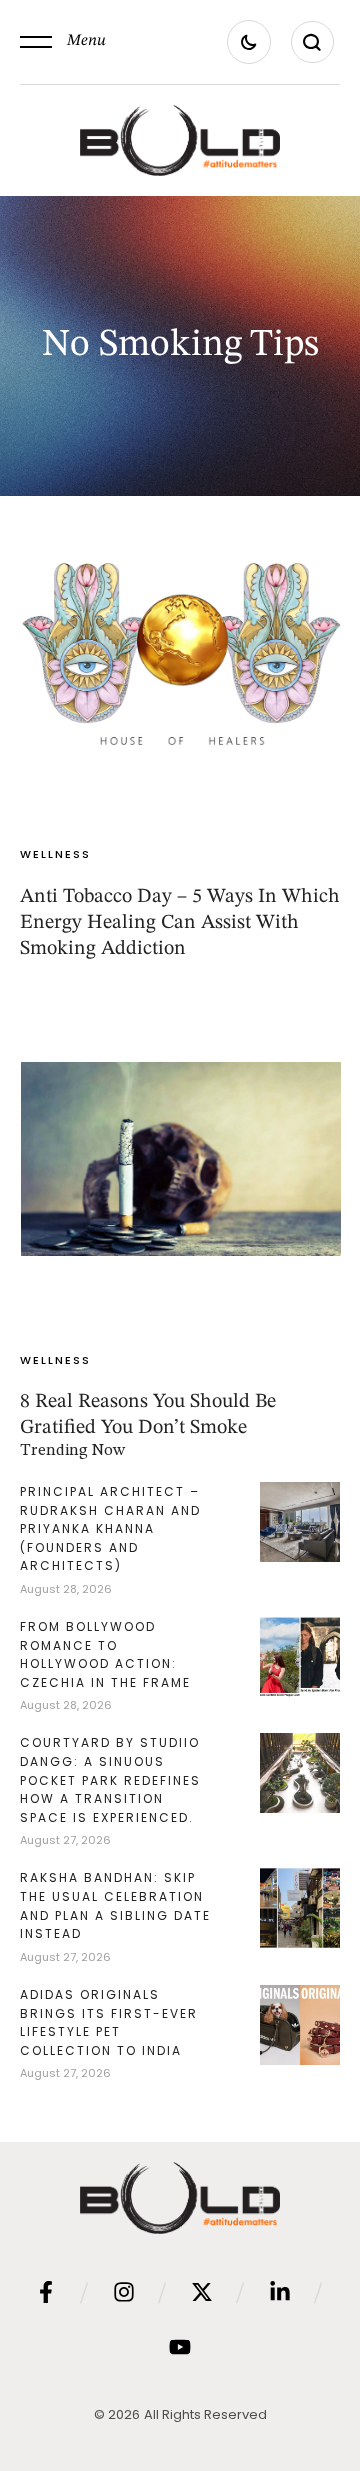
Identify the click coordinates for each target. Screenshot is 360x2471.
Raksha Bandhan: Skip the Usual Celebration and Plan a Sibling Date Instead (115, 1905)
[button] (63, 42)
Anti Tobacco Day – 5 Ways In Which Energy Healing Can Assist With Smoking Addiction (180, 923)
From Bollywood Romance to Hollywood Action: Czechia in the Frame (105, 1654)
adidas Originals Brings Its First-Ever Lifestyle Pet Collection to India (109, 2022)
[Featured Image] (181, 653)
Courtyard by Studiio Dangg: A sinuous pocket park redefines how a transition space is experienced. (110, 1779)
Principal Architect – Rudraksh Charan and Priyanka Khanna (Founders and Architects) (110, 1528)
